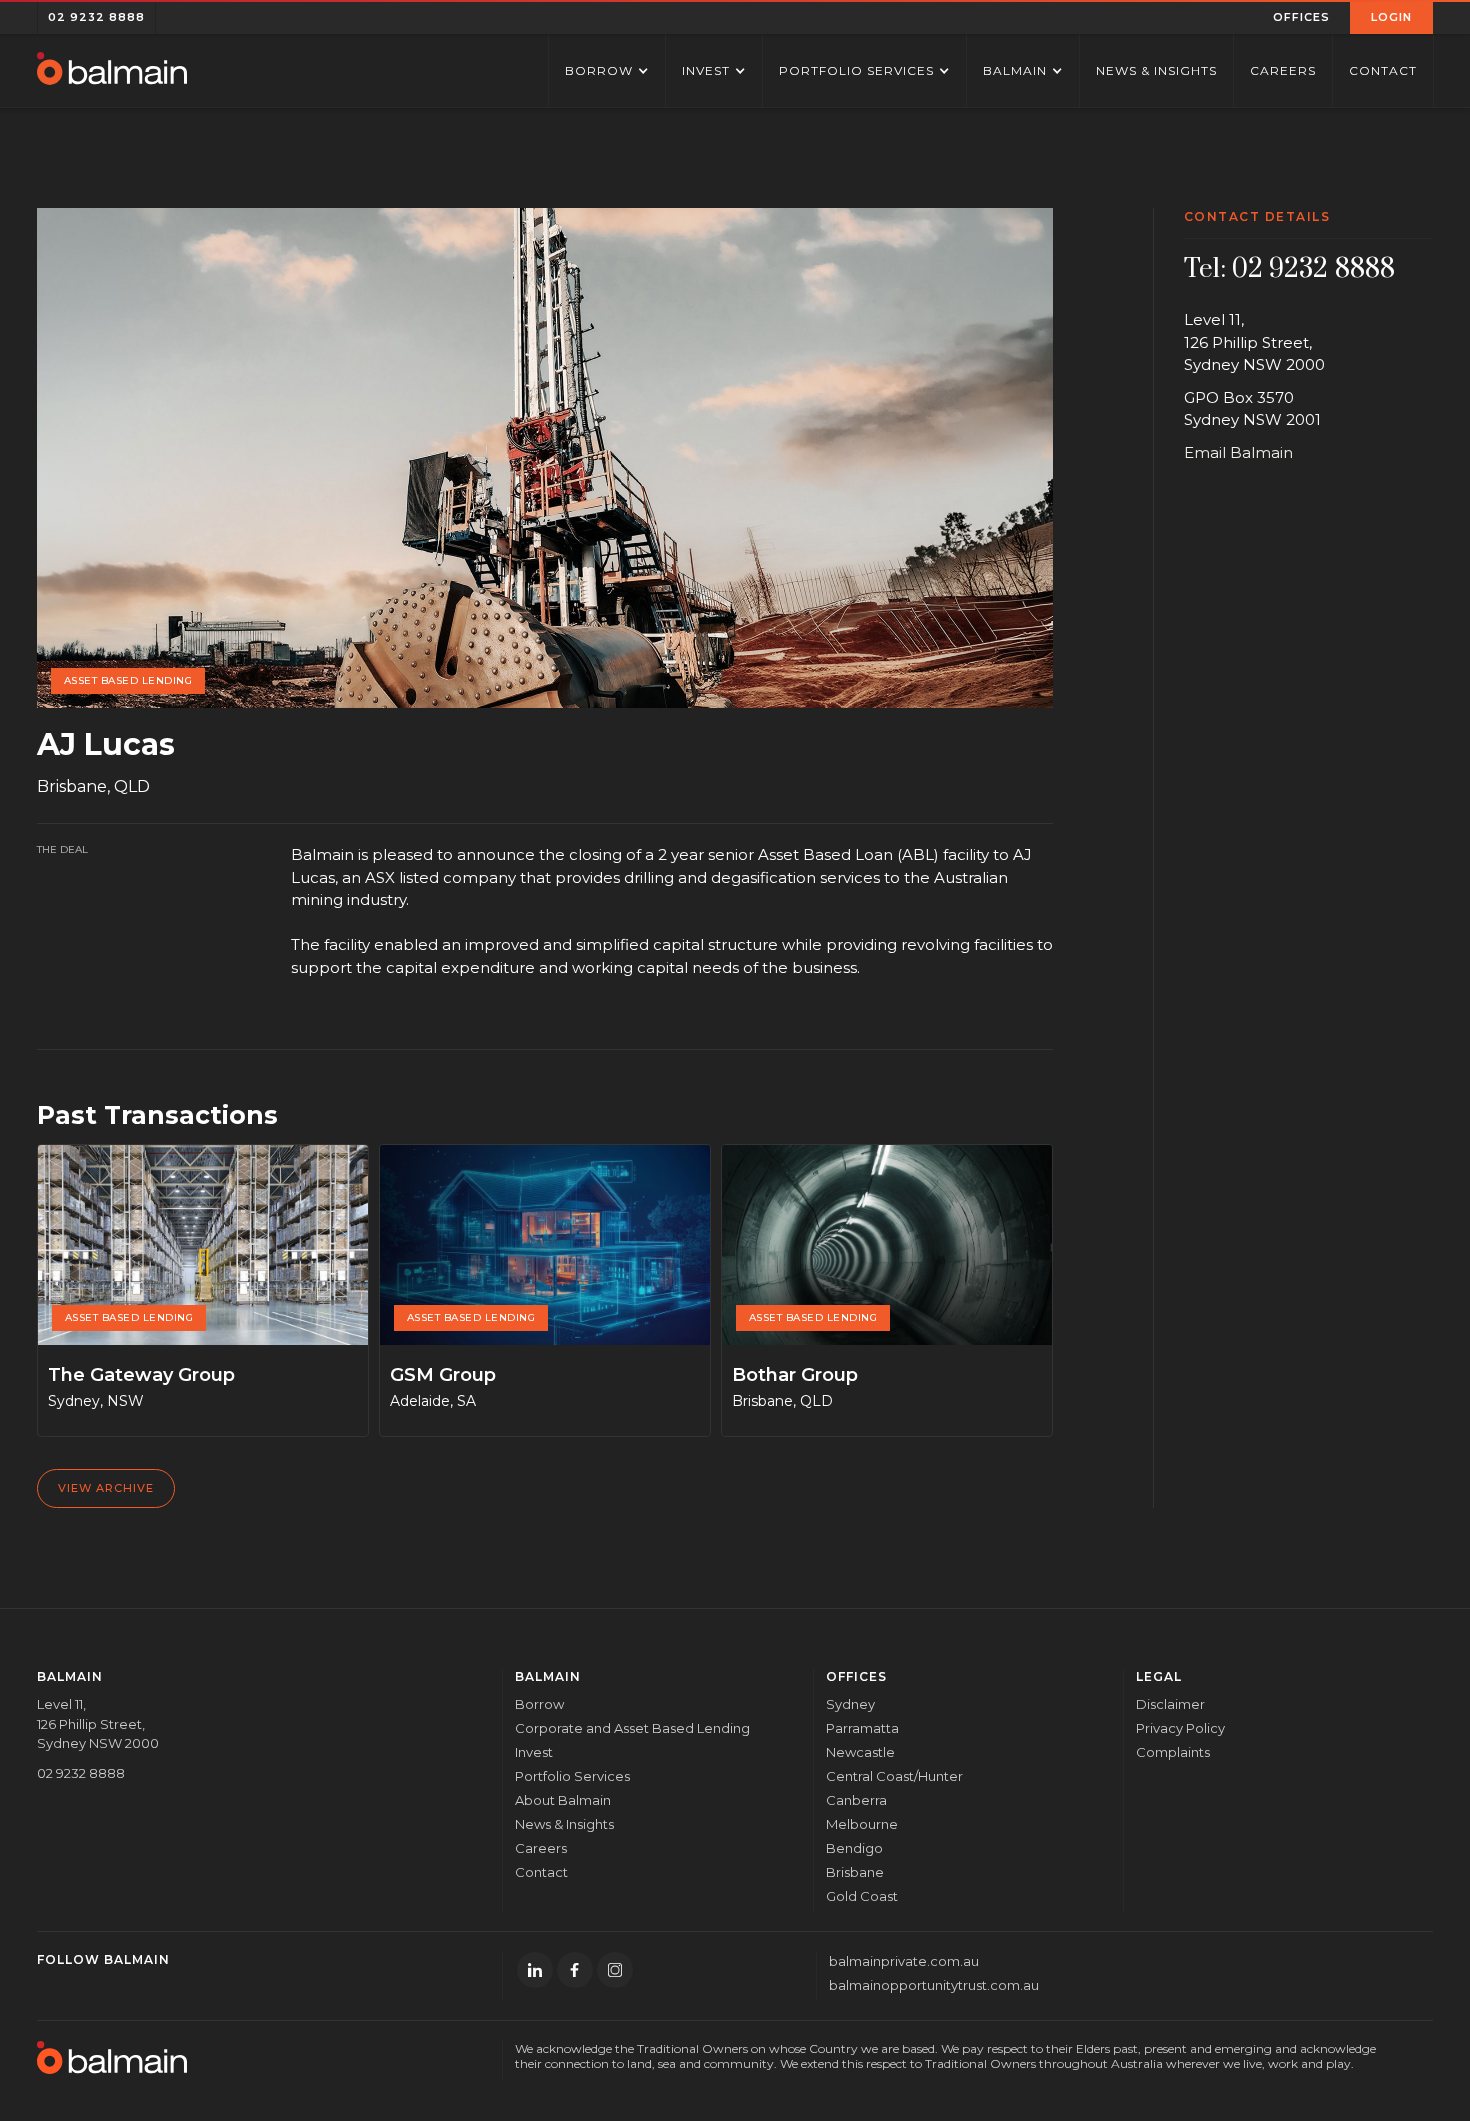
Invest (534, 1752)
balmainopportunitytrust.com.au (934, 1985)
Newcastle (860, 1752)
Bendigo (854, 1848)
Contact (1383, 70)
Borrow (539, 1704)
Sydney (850, 1704)
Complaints (1173, 1752)
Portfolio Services (572, 1776)
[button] (1302, 17)
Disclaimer (1170, 1704)
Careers (1283, 70)
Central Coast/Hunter (894, 1776)
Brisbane (855, 1872)
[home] (112, 70)
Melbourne (862, 1824)
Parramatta (862, 1728)
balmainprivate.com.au (904, 1961)
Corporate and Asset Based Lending (632, 1728)
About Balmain (563, 1800)
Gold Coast (862, 1896)
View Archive (106, 1488)
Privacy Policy (1180, 1728)
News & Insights (1156, 70)
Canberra (856, 1800)
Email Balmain (1238, 452)
